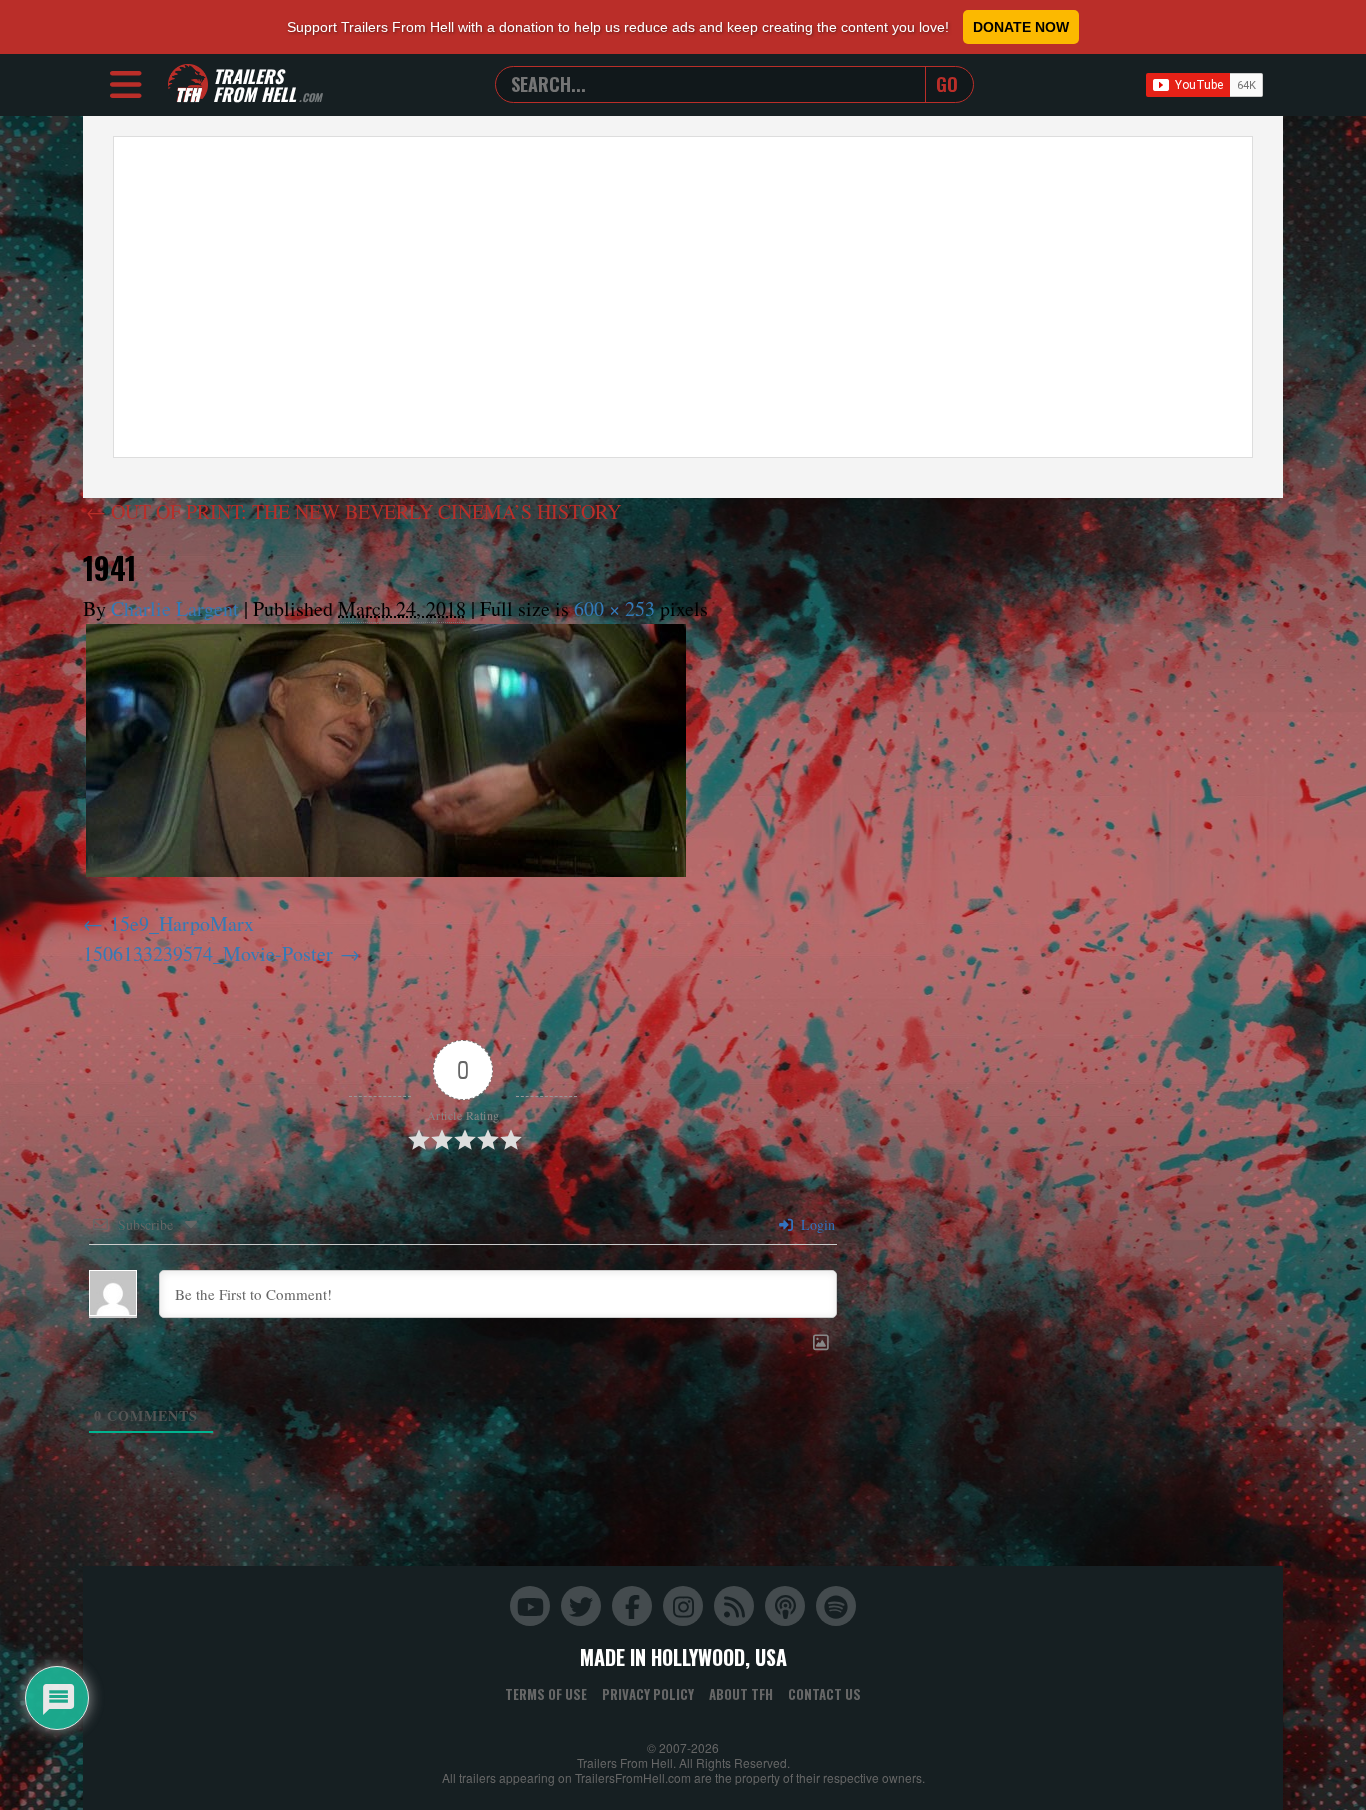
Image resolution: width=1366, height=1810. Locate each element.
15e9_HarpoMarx (182, 923)
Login (816, 1224)
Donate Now (1021, 27)
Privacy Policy (648, 1694)
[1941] (386, 750)
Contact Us (824, 1694)
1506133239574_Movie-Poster (208, 953)
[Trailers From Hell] (188, 84)
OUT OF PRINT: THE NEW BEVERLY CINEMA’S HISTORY (353, 511)
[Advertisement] (683, 297)
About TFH (741, 1694)
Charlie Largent (175, 608)
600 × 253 (614, 608)
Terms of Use (546, 1694)
